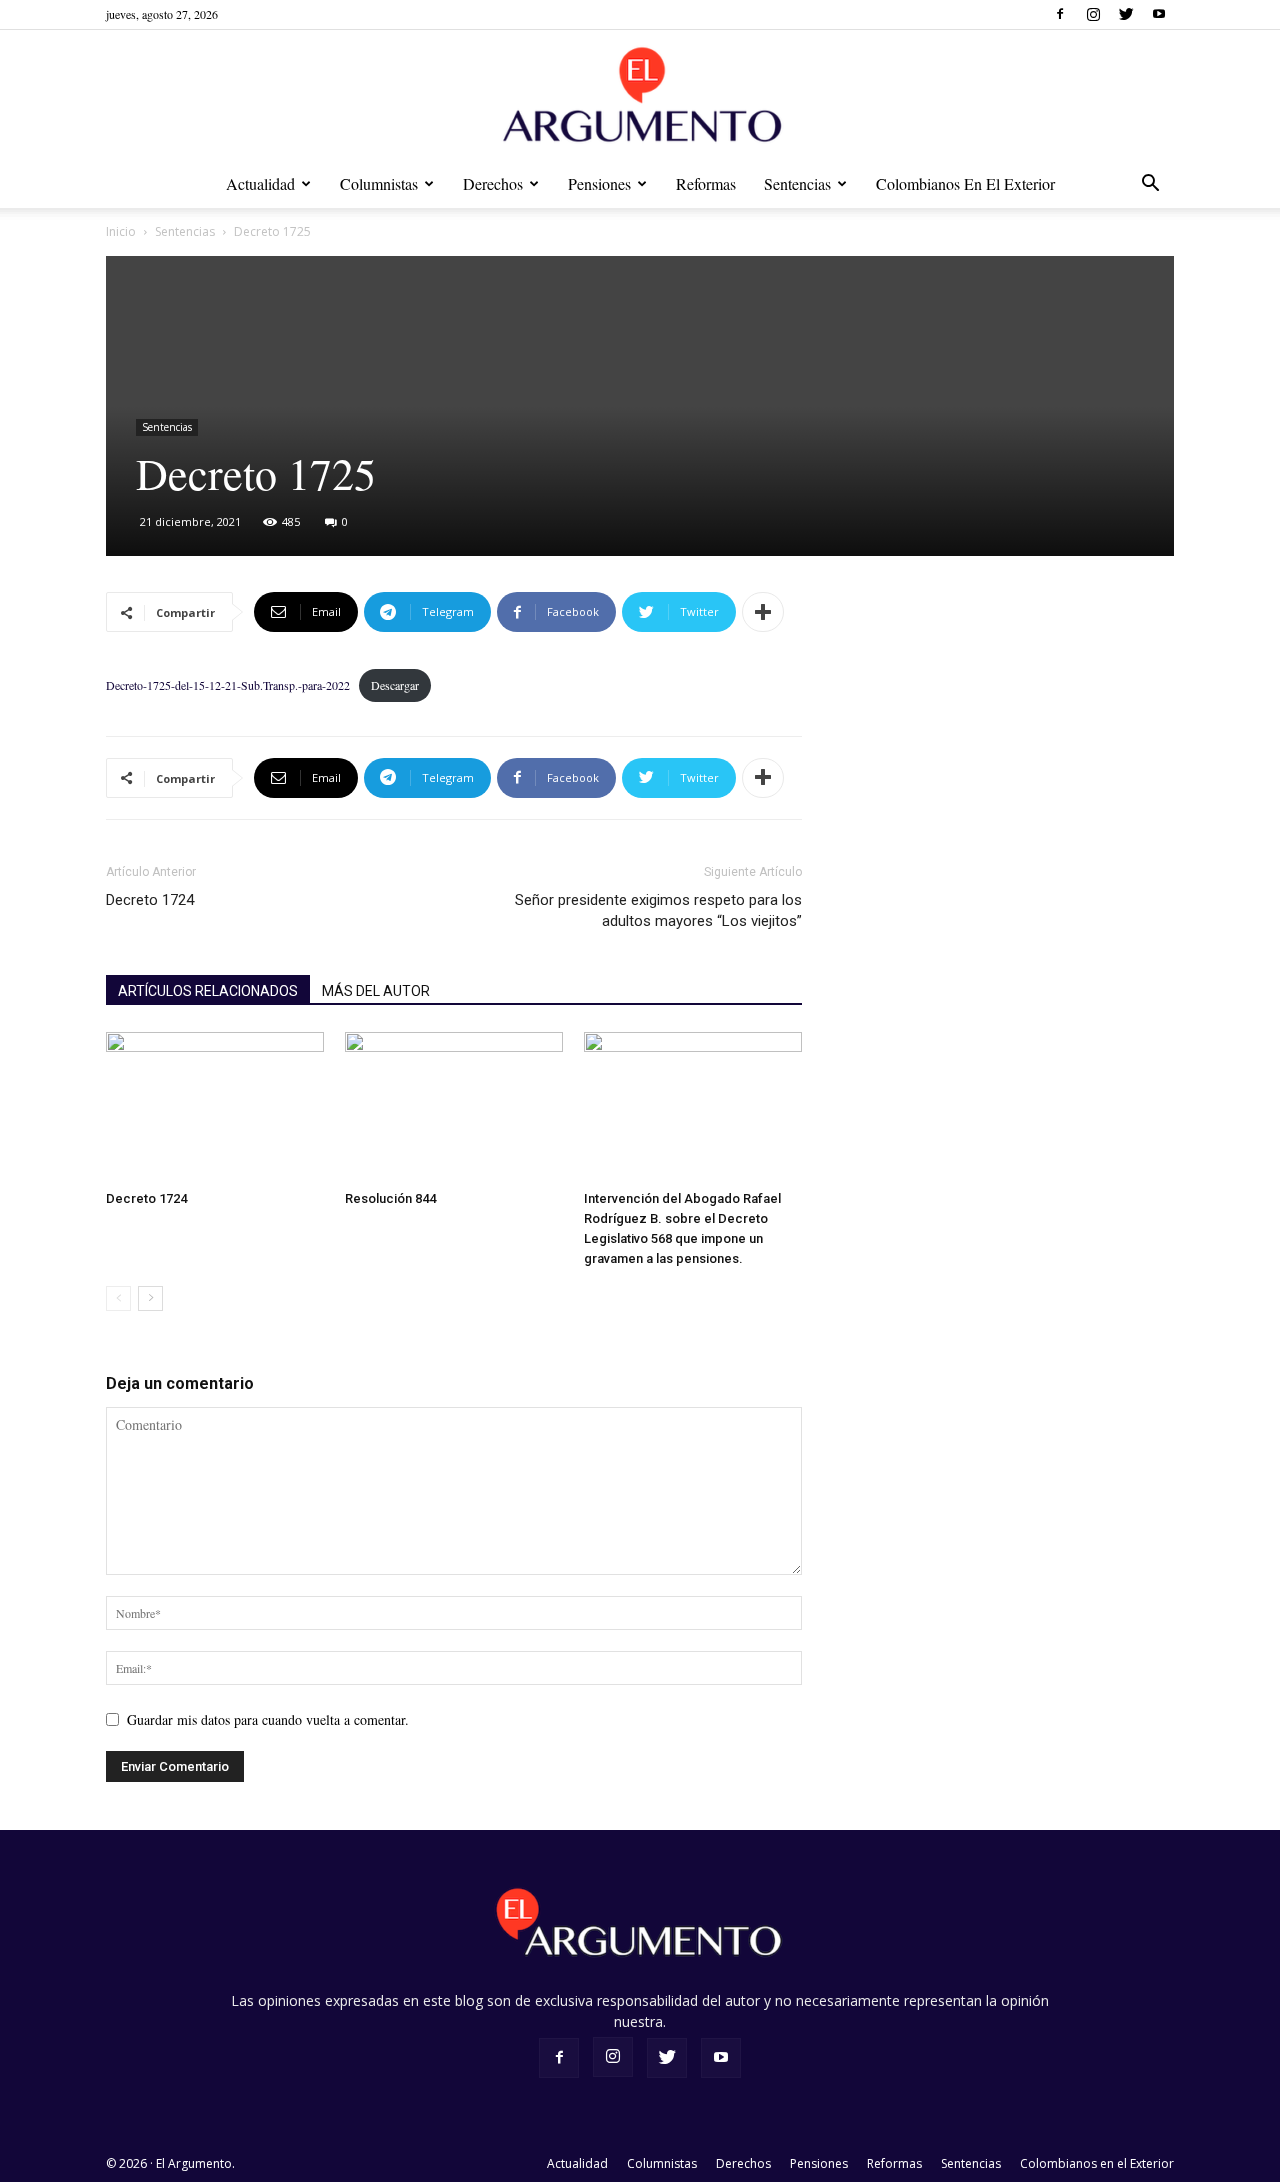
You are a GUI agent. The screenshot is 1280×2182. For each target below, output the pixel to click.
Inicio (121, 231)
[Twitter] (1126, 14)
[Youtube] (1159, 14)
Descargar (395, 685)
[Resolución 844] (454, 1107)
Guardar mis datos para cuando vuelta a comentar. (268, 1719)
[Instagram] (1093, 14)
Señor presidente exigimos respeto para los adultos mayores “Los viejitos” (658, 910)
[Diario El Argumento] (640, 97)
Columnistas (379, 183)
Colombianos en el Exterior (965, 183)
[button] (1150, 185)
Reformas (706, 183)
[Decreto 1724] (215, 1107)
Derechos (493, 183)
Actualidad (260, 183)
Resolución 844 (390, 1198)
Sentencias (797, 183)
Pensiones (599, 183)
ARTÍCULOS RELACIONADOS (208, 991)
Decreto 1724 (150, 900)
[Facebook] (1060, 14)
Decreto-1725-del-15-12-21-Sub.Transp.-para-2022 (228, 685)
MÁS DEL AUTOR (376, 991)
